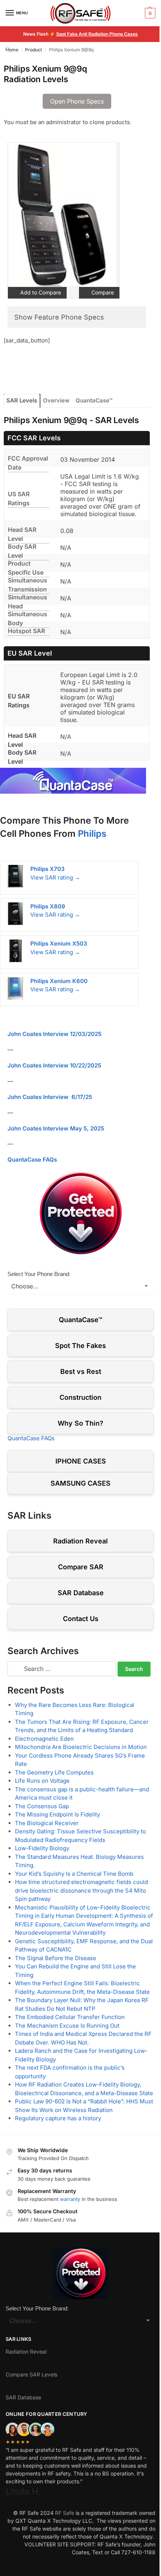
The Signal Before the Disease (56, 1958)
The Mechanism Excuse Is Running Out (67, 2026)
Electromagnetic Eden (44, 1739)
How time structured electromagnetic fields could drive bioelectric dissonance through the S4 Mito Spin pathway (81, 1890)
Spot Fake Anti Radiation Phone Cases (97, 34)
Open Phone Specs (77, 101)
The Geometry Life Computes (54, 1772)
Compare (102, 292)
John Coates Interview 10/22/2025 (54, 1065)
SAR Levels (22, 400)
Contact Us (81, 1619)
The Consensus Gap (42, 1806)
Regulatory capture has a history (58, 2118)
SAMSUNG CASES (80, 1483)
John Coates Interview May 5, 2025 (56, 1128)
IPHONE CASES (81, 1461)
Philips (92, 834)
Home (12, 50)
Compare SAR (81, 1567)
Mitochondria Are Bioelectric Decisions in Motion (81, 1747)
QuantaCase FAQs (32, 1160)
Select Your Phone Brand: (39, 1274)
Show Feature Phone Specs (59, 317)
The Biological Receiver (47, 1823)
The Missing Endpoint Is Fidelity (57, 1814)
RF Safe (65, 2513)
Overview (56, 400)
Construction (80, 1397)
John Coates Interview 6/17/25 (50, 1097)
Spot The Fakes (80, 1346)
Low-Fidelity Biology (42, 1848)
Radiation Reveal (80, 1541)
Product (34, 50)
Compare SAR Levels (31, 2374)
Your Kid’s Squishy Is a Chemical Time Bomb (74, 1874)
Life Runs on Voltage (42, 1781)
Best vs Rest (81, 1371)
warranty (70, 2199)
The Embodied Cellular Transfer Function (70, 2017)
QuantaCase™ (94, 400)
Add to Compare (40, 292)
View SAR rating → (55, 877)
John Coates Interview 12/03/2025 (54, 1034)
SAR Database (81, 1593)
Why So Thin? (80, 1423)
